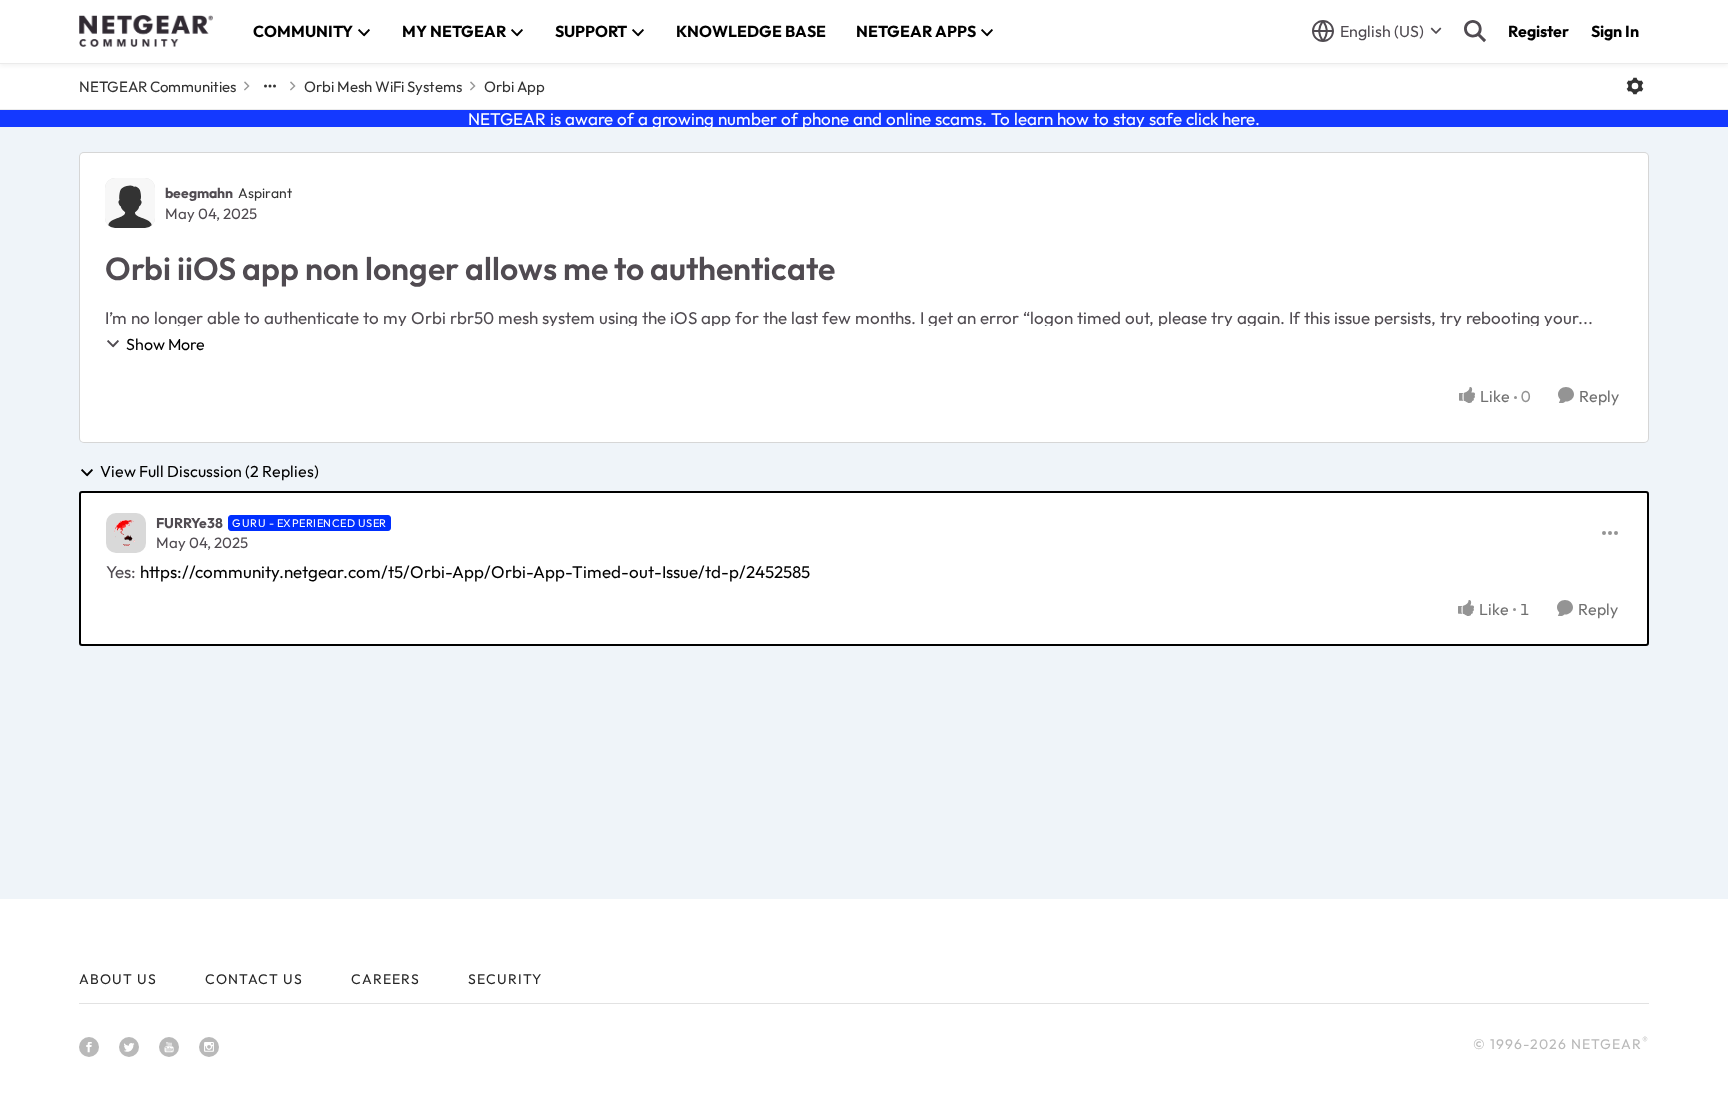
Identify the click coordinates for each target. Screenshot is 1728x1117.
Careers (385, 979)
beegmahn (199, 193)
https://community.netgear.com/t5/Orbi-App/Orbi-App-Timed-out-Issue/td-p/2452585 (475, 571)
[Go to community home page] (146, 31)
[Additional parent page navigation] (270, 86)
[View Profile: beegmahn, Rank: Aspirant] (130, 203)
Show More (165, 344)
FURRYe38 (189, 523)
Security (505, 979)
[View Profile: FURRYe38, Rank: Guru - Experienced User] (126, 533)
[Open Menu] (1635, 86)
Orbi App (514, 86)
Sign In (1615, 31)
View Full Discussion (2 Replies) (209, 472)
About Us (118, 979)
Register (1538, 31)
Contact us (254, 979)
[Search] (1475, 31)
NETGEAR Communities (157, 86)
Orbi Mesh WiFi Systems (383, 86)
